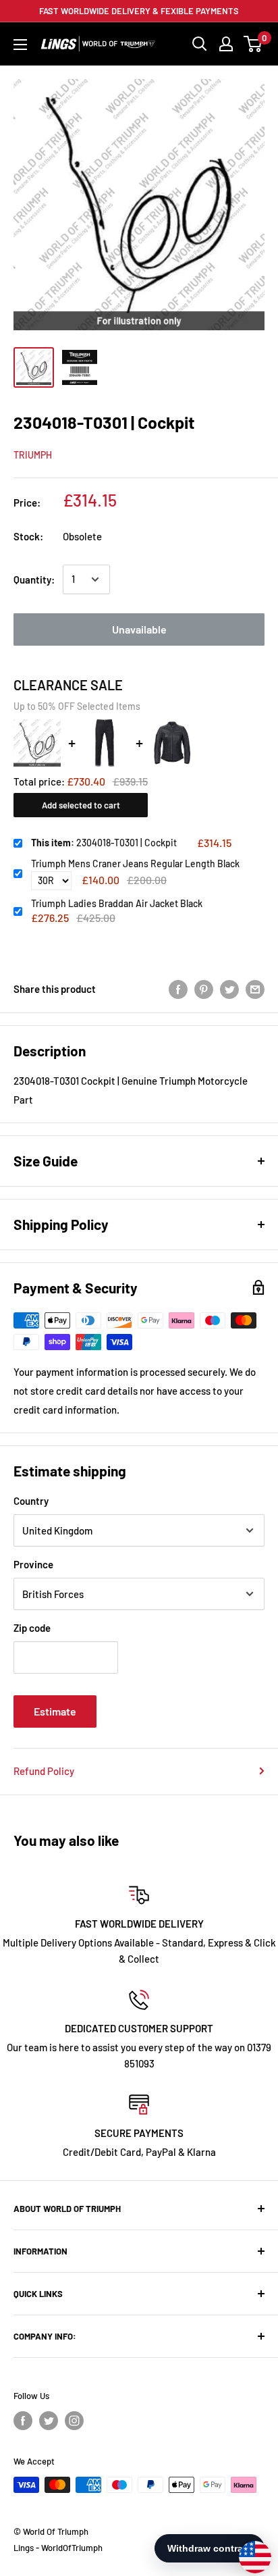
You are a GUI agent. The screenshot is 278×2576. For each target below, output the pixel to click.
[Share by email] (255, 989)
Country (31, 1501)
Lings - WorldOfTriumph (58, 2548)
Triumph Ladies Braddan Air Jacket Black (117, 903)
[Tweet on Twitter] (229, 989)
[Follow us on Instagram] (74, 2421)
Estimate (55, 1711)
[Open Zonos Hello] (248, 2550)
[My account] (226, 44)
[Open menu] (20, 45)
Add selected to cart (81, 805)
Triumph (33, 455)
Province (33, 1564)
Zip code (32, 1628)
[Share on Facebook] (178, 989)
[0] (253, 44)
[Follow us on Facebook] (23, 2421)
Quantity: (34, 579)
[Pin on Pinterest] (204, 989)
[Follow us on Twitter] (49, 2421)
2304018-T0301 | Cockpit (104, 843)
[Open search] (200, 44)
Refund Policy (44, 1771)
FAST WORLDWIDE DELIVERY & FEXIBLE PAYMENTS (139, 11)
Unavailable (139, 629)
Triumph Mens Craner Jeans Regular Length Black (135, 864)
